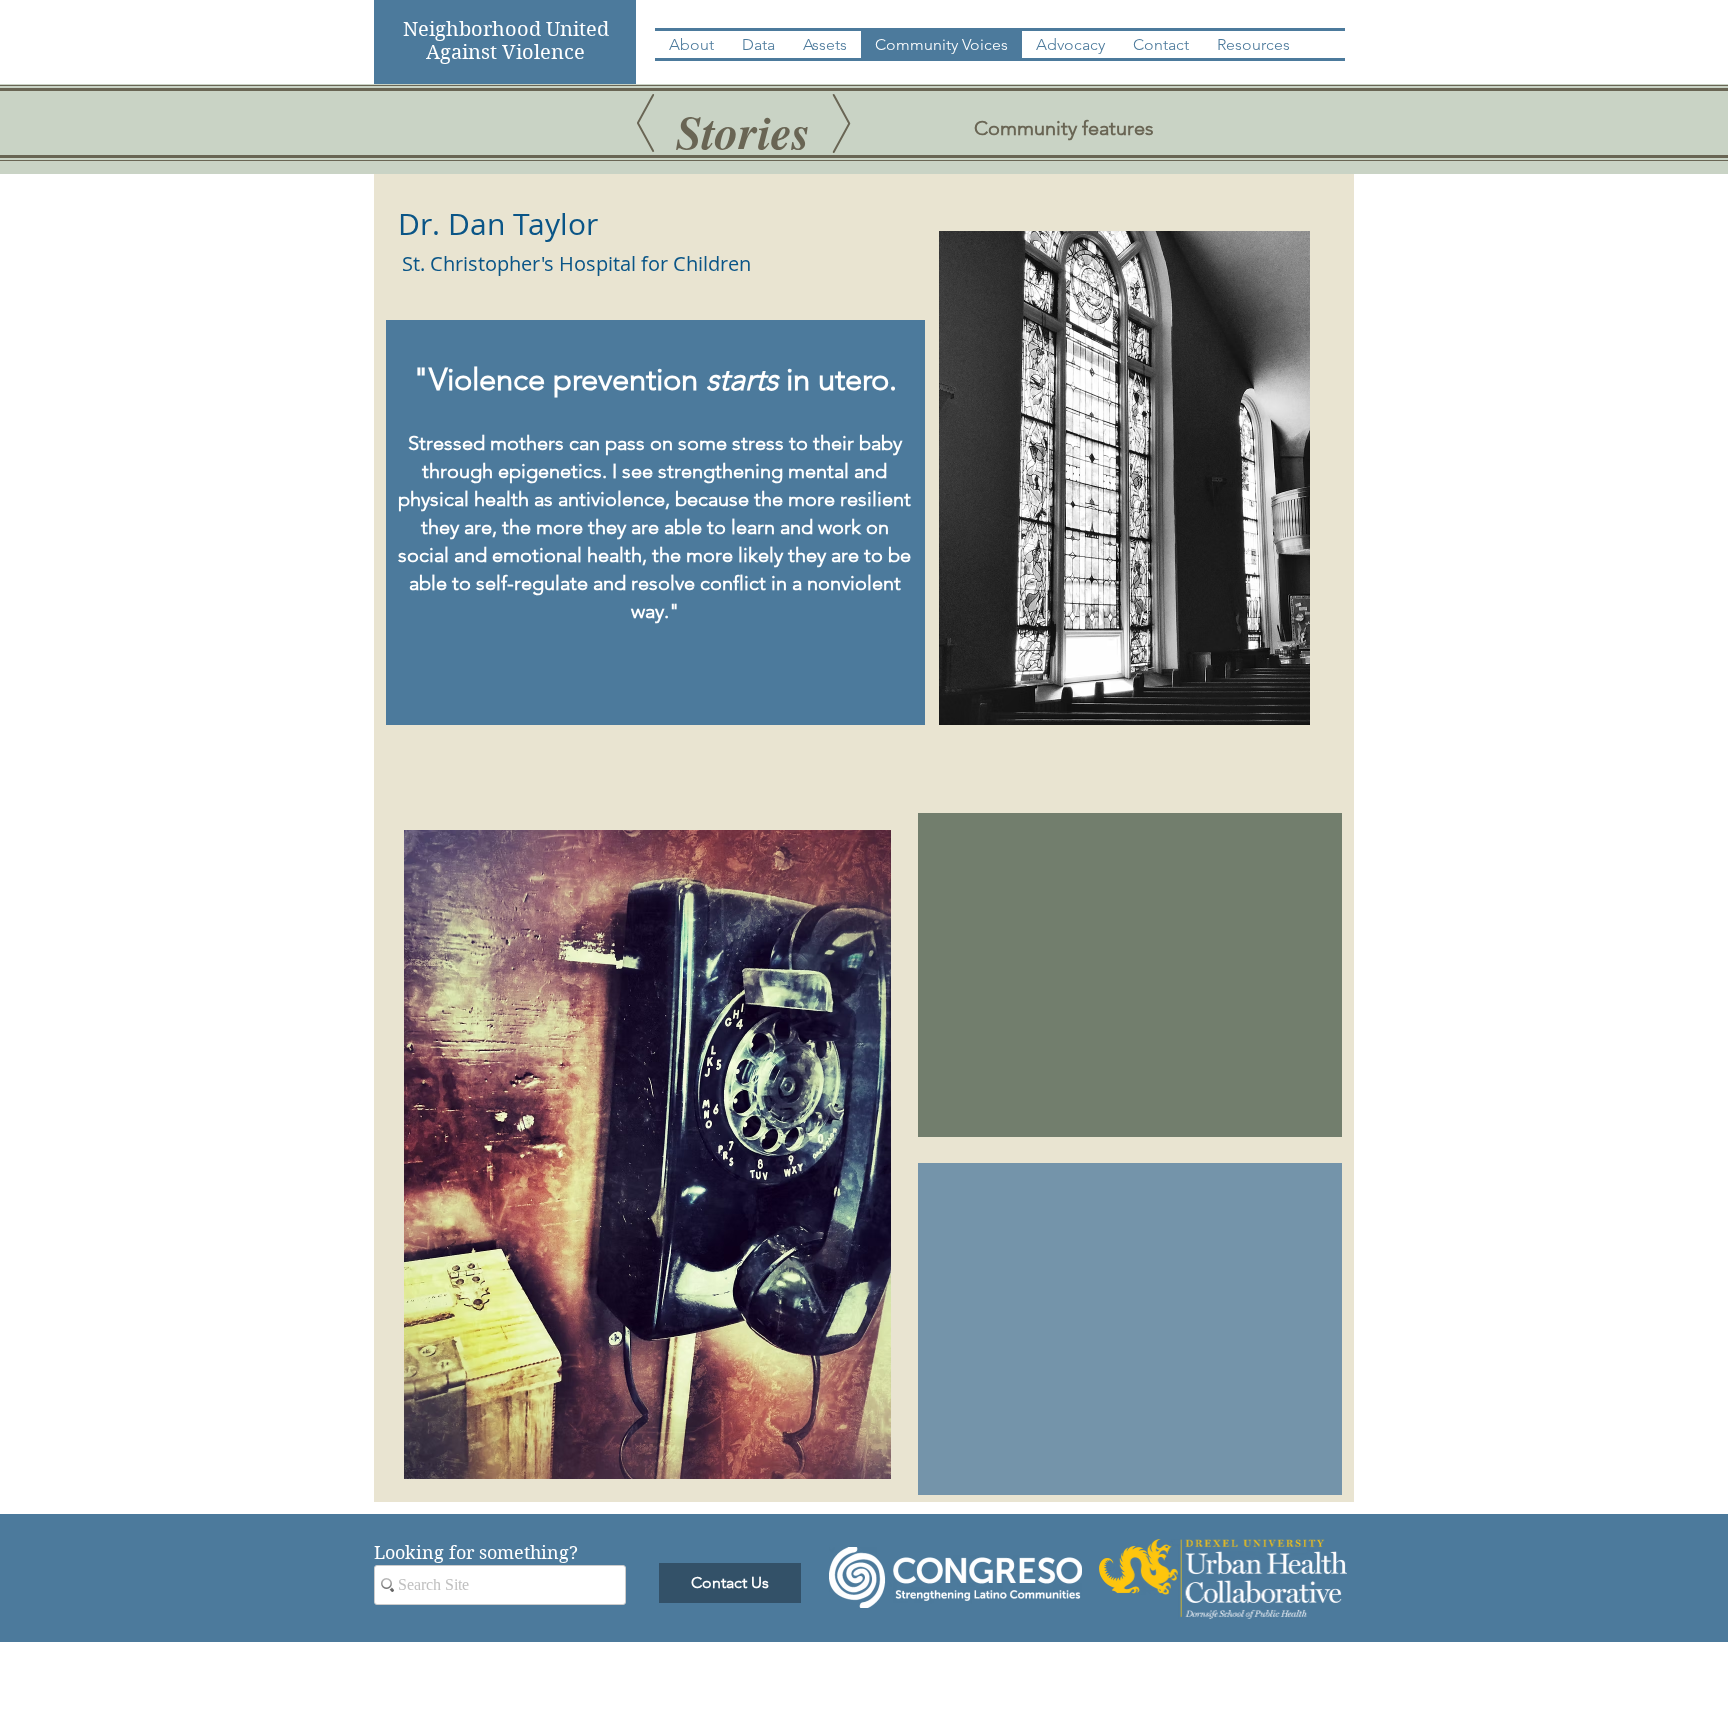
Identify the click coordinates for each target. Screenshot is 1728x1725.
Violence (543, 52)
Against (464, 52)
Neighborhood (472, 29)
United (575, 29)
